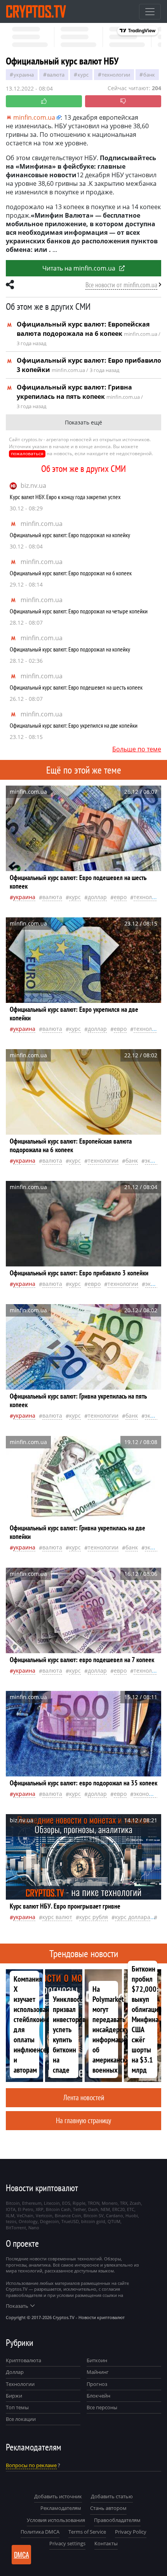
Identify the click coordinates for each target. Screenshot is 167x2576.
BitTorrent (16, 2228)
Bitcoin (13, 2203)
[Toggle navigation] (150, 12)
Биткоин (97, 2360)
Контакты (106, 2543)
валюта (56, 75)
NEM (105, 2209)
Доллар (15, 2372)
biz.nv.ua (33, 486)
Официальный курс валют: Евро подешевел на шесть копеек (76, 687)
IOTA (11, 2209)
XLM (10, 2215)
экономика (148, 1794)
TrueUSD (70, 2221)
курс (83, 75)
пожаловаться (27, 453)
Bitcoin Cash (58, 2209)
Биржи (14, 2396)
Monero (110, 2203)
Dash (93, 2209)
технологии (116, 75)
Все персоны (102, 2407)
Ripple (79, 2203)
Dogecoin (50, 2221)
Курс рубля (94, 1917)
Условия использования (56, 2520)
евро (120, 897)
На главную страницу (83, 2120)
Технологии (20, 2384)
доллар (97, 897)
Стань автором (108, 2508)
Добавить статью (112, 2496)
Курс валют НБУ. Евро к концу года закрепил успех (65, 497)
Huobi (132, 2215)
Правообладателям (117, 2520)
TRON (94, 2203)
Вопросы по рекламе (31, 2465)
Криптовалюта (23, 2360)
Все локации (21, 2419)
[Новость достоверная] (44, 101)
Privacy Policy (131, 2532)
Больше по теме (137, 749)
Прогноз (97, 2384)
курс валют (57, 1917)
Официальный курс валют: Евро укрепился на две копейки (74, 725)
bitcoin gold (93, 2221)
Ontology (28, 2221)
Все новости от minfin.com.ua (121, 285)
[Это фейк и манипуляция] (123, 101)
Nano (34, 2228)
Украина (24, 75)
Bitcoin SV (94, 2215)
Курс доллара (133, 1917)
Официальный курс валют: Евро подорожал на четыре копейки (79, 611)
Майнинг (98, 2372)
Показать (17, 2306)
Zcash (135, 2203)
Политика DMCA (40, 2532)
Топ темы (17, 2407)
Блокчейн (98, 2396)
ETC (131, 2209)
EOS (66, 2203)
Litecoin (52, 2203)
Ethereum (32, 2203)
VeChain (25, 2215)
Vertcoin (44, 2215)
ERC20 (118, 2209)
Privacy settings (67, 2543)
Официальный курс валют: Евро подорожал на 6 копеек (71, 573)
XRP (40, 2209)
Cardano (115, 2215)
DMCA (22, 2555)
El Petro (26, 2209)
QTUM (114, 2221)
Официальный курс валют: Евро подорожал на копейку (70, 535)
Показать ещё (83, 422)
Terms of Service (87, 2532)
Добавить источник (58, 2496)
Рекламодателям (61, 2508)
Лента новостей (84, 2097)
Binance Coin (68, 2215)
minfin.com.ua (42, 524)
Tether (79, 2209)
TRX (124, 2203)
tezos (11, 2221)
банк (149, 75)
